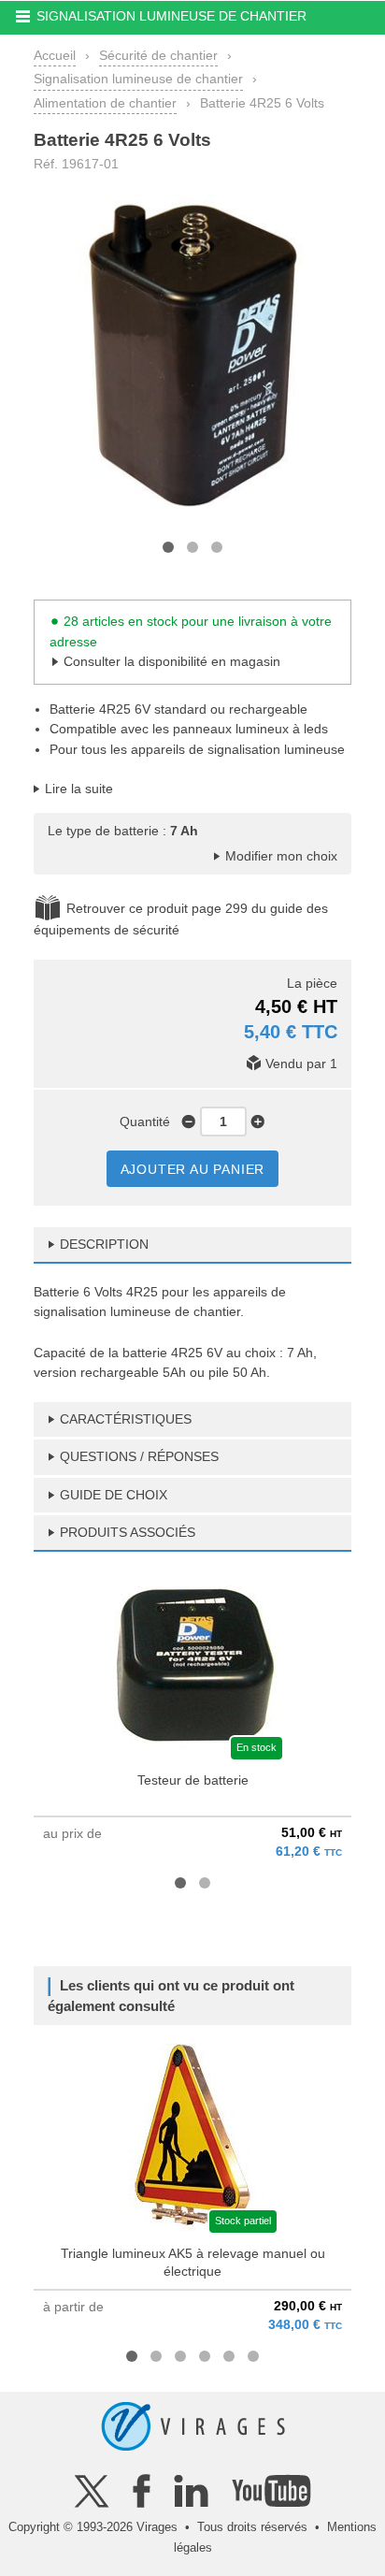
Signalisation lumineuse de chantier (138, 79)
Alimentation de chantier (105, 103)
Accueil (55, 55)
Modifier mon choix (281, 856)
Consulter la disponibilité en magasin (172, 661)
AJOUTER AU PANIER (193, 1169)
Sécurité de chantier (158, 55)
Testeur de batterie (193, 1780)
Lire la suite (79, 789)
